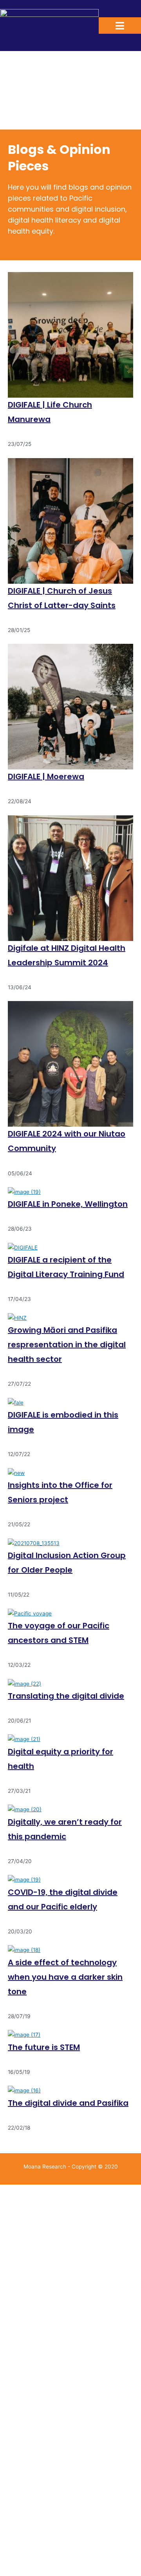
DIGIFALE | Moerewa (46, 776)
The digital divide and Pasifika (68, 2103)
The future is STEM (44, 2047)
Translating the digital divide (66, 1696)
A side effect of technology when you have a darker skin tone (65, 1977)
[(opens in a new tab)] (70, 1064)
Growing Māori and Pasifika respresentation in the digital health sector (67, 1345)
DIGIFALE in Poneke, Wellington (68, 1204)
